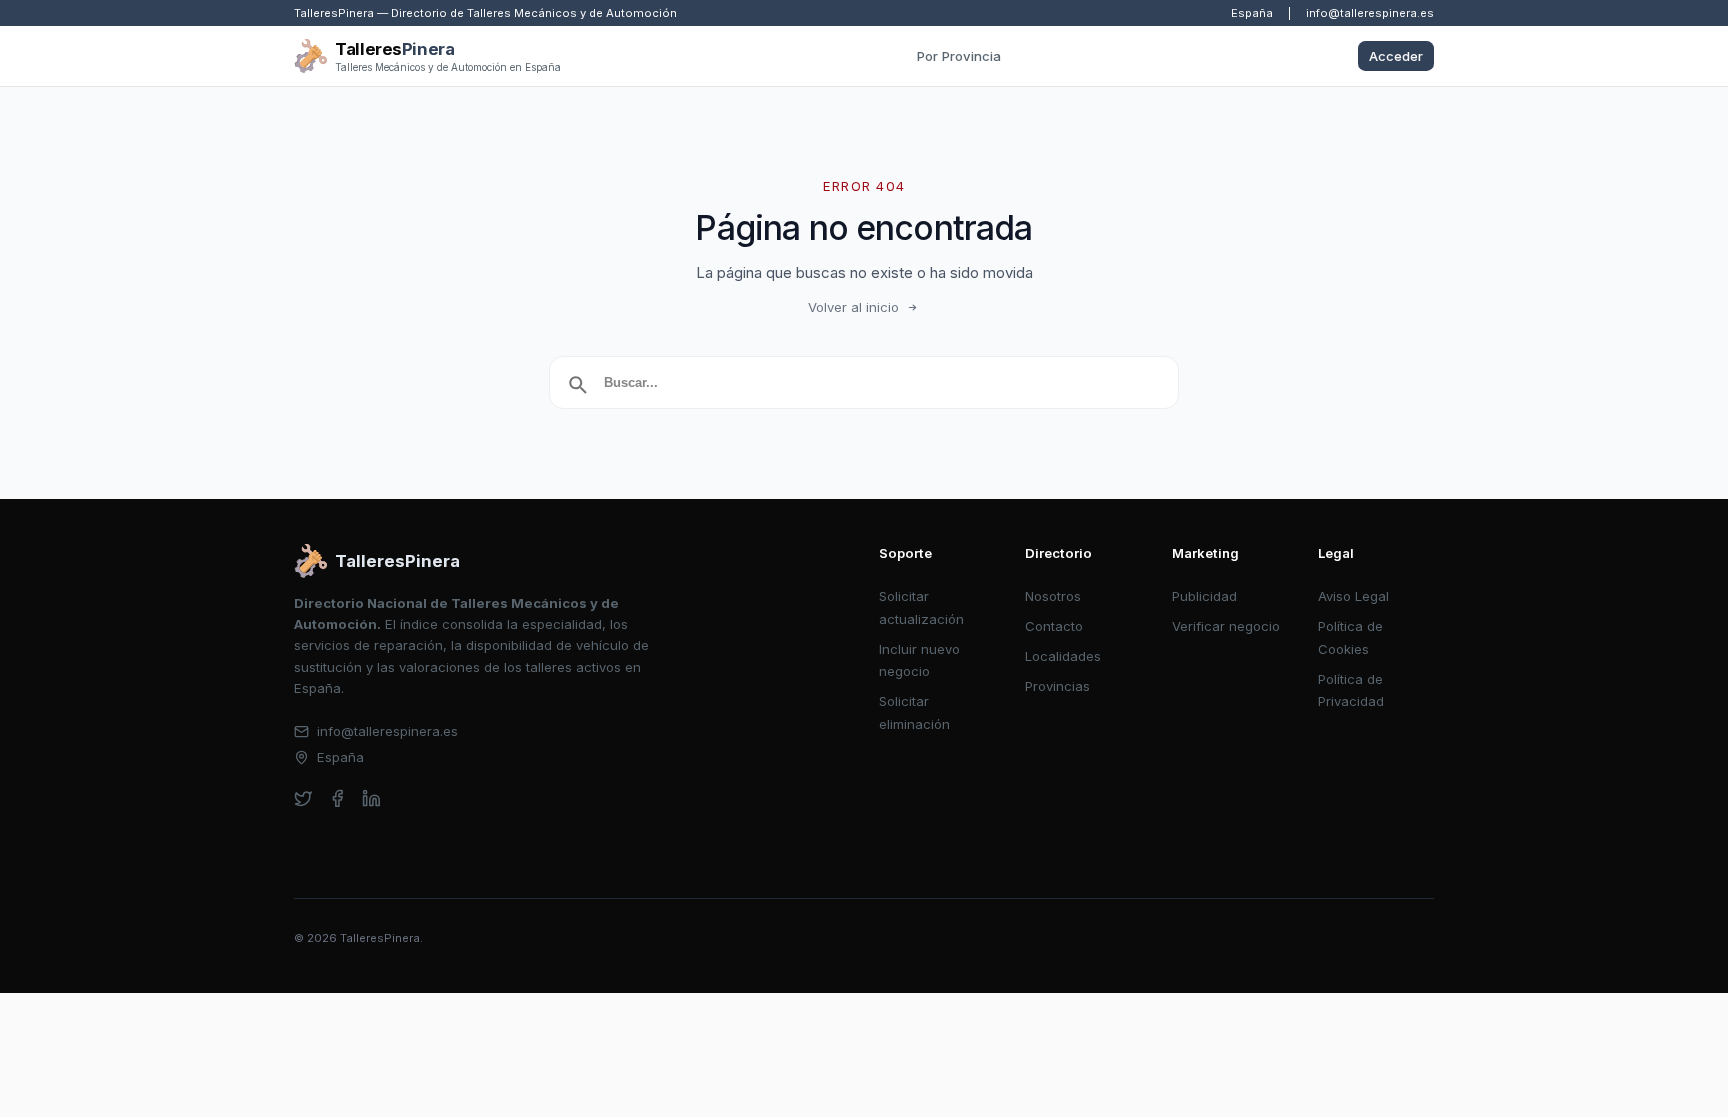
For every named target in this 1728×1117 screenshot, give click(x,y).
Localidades (1063, 656)
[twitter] (303, 798)
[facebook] (337, 798)
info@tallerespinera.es (1370, 13)
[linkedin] (371, 798)
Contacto (1054, 626)
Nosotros (1053, 596)
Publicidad (1204, 596)
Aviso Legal (1353, 596)
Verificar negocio (1226, 626)
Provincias (1057, 686)
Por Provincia (959, 56)
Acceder (1396, 56)
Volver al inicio (853, 307)
